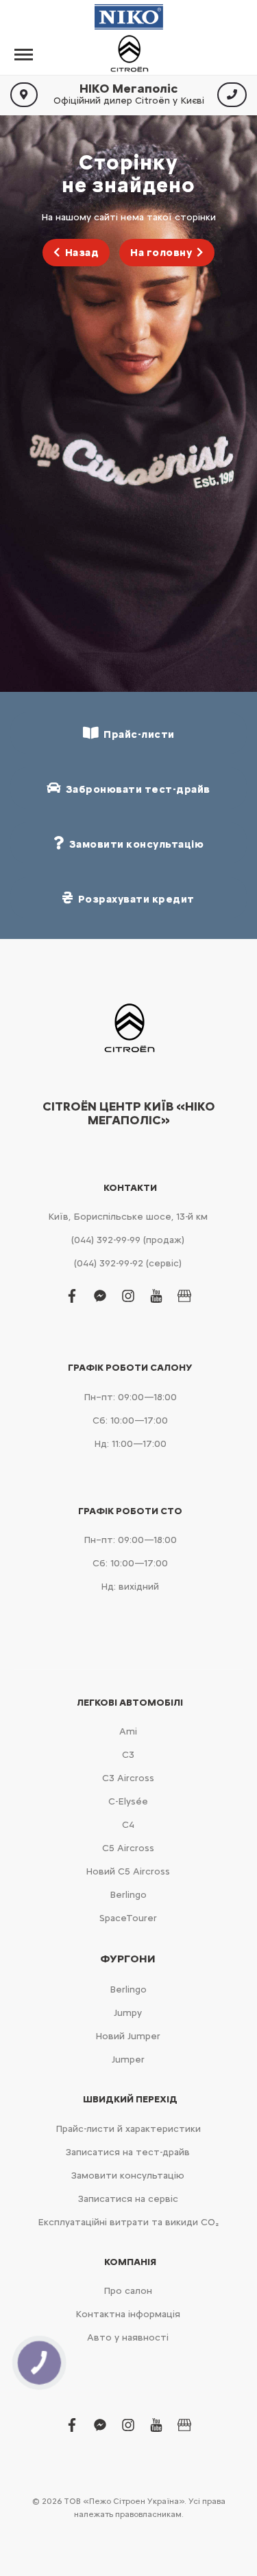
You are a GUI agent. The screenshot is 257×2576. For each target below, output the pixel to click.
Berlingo (128, 1895)
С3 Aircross (128, 1778)
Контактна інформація (128, 2314)
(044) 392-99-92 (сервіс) (128, 1263)
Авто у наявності (128, 2337)
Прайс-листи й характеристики (128, 2129)
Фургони (128, 1959)
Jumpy (128, 2013)
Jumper (128, 2059)
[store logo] (129, 54)
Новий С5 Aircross (128, 1871)
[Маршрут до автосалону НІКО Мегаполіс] (24, 95)
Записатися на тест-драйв (128, 2152)
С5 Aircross (128, 1848)
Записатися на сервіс (128, 2199)
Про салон (128, 2291)
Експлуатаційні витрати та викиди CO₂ (128, 2222)
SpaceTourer (128, 1918)
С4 (128, 1825)
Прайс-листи (137, 734)
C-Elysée (128, 1801)
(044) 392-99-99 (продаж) (128, 1240)
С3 (128, 1755)
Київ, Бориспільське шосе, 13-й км (128, 1217)
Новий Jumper (128, 2036)
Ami (128, 1731)
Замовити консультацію (128, 2175)
